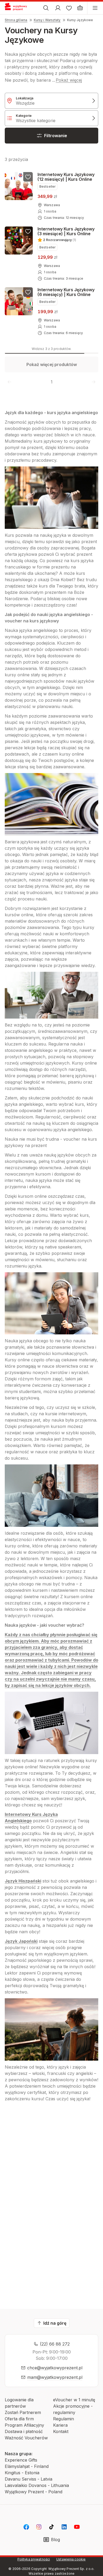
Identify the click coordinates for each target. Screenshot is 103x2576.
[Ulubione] (69, 8)
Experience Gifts (21, 2460)
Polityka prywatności (34, 2559)
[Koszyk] (80, 8)
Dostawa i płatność (24, 2431)
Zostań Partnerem (23, 2412)
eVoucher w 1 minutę (74, 2400)
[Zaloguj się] (58, 8)
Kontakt (61, 2431)
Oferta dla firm (19, 2419)
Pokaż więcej (69, 80)
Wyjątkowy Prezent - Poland (34, 2492)
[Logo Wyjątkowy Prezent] (18, 8)
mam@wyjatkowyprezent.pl (55, 2377)
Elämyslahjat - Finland (27, 2466)
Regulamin (64, 2419)
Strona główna (16, 20)
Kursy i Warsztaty (47, 20)
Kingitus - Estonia (22, 2473)
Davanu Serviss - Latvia (29, 2479)
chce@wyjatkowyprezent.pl (55, 2368)
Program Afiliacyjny (24, 2425)
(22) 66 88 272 (55, 2344)
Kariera (60, 2425)
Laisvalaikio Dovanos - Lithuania (37, 2485)
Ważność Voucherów (26, 2438)
